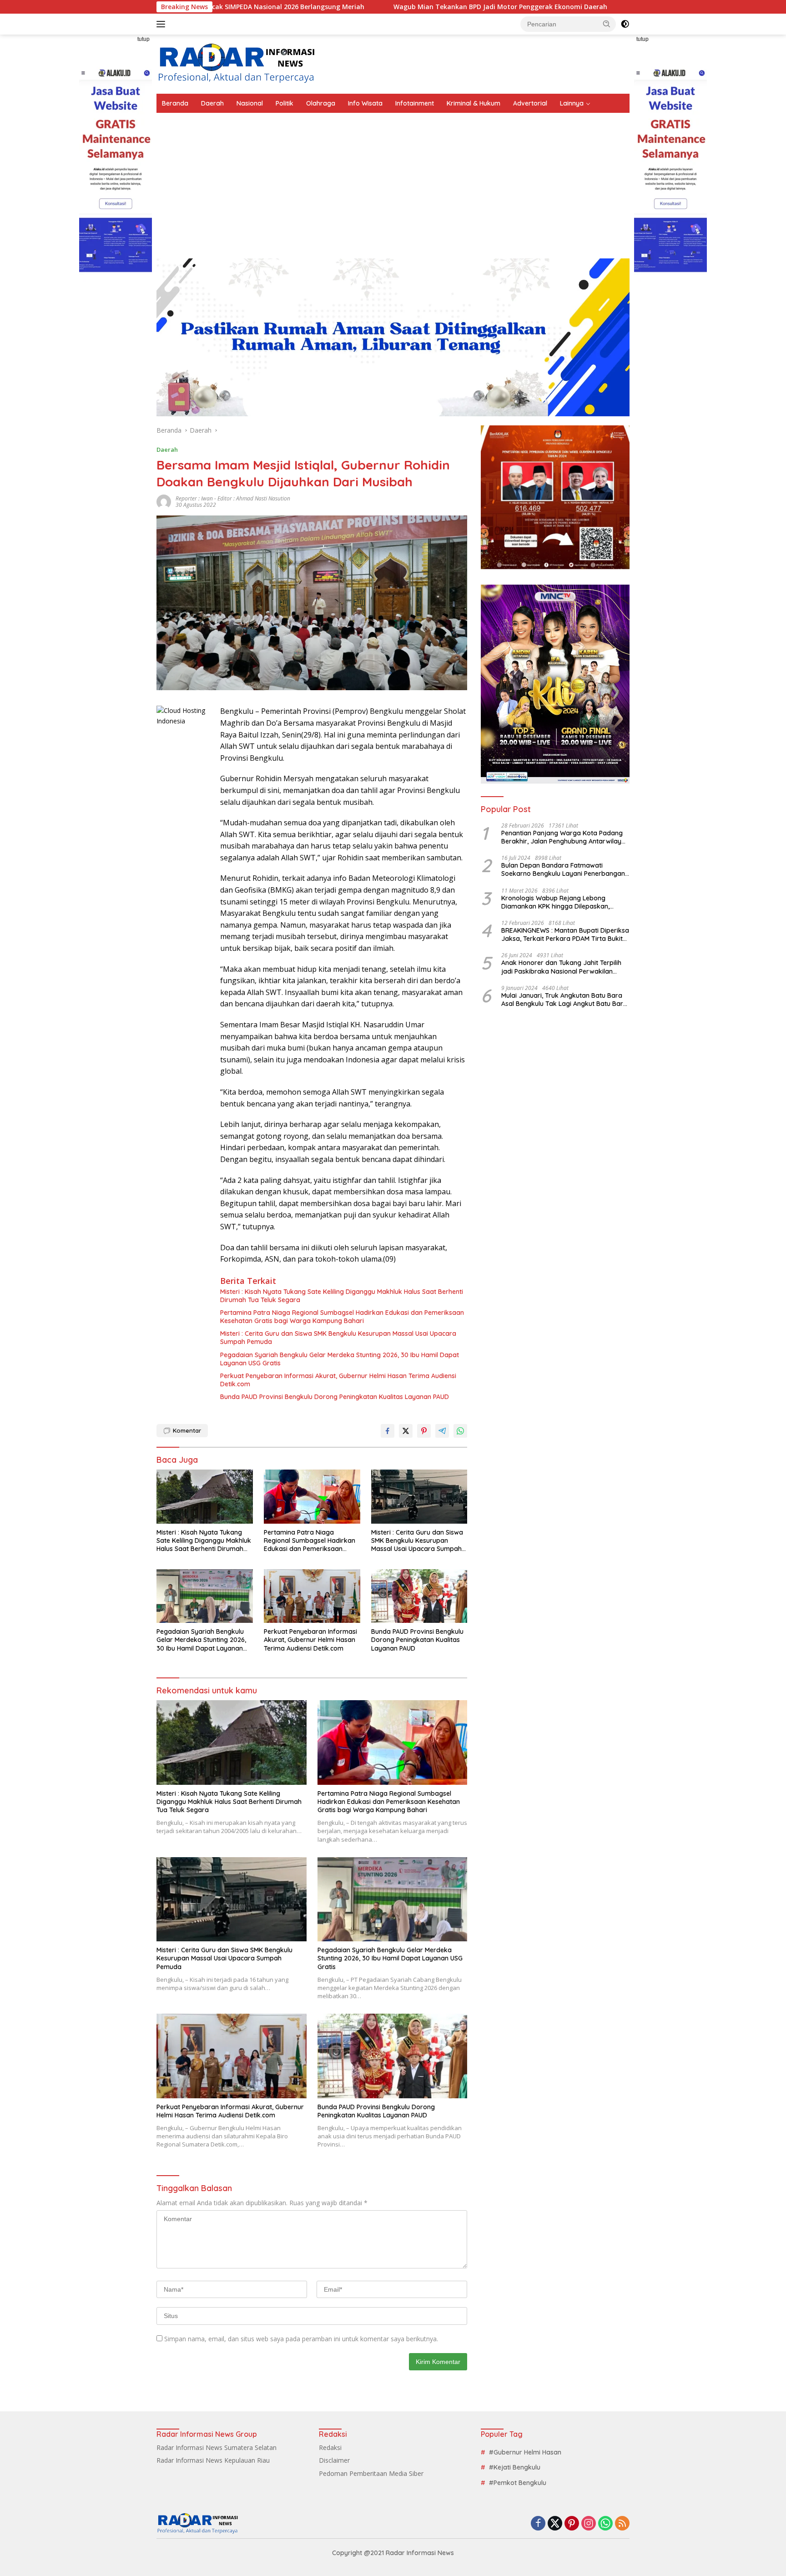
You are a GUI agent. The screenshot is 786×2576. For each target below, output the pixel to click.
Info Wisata (365, 103)
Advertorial (530, 103)
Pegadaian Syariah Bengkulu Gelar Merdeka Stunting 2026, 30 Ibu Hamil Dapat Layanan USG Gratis (340, 1359)
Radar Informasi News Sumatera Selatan (217, 2447)
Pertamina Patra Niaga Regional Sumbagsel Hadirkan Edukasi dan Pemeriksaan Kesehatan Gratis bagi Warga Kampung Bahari (342, 1317)
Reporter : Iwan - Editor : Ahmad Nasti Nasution (233, 498)
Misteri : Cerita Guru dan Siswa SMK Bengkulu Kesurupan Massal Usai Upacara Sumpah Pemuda (338, 1338)
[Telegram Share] (442, 1431)
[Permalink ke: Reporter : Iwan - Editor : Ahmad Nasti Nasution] (164, 501)
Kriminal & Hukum (474, 103)
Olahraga (321, 103)
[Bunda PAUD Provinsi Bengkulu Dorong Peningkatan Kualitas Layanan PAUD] (419, 1596)
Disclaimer (334, 2460)
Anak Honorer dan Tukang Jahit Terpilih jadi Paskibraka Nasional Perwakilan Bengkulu (561, 967)
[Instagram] (589, 2524)
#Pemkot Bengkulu (518, 2483)
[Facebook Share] (388, 1431)
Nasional (250, 103)
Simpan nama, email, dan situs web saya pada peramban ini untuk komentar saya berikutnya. (301, 2339)
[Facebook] (538, 2524)
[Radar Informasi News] (236, 63)
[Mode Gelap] (625, 24)
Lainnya (572, 103)
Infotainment (415, 103)
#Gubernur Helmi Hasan (525, 2452)
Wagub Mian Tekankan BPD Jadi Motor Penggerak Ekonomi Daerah (378, 7)
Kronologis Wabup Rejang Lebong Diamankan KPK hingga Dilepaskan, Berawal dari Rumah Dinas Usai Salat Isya (565, 902)
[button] (607, 24)
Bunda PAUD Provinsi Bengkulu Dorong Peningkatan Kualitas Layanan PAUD (335, 1397)
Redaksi (330, 2447)
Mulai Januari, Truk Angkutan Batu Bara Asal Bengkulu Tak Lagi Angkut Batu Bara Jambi (564, 1000)
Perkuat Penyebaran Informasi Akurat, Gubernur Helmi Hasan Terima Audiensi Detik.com (338, 1380)
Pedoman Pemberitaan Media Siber (371, 2473)
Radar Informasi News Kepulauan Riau (213, 2460)
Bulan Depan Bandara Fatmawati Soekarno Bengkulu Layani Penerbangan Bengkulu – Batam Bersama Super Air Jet (564, 869)
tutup (144, 39)
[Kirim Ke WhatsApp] (460, 1431)
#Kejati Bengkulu (515, 2467)
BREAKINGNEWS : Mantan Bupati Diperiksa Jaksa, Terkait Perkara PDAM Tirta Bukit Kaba (565, 934)
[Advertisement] (393, 181)
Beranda (175, 103)
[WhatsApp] (605, 2524)
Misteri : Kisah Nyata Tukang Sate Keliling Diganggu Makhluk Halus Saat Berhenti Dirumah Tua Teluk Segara (342, 1296)
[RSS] (622, 2524)
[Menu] (163, 24)
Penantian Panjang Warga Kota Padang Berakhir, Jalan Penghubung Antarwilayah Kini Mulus (565, 837)
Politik (285, 103)
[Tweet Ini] (406, 1431)
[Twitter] (555, 2524)
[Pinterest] (572, 2524)
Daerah (212, 103)
